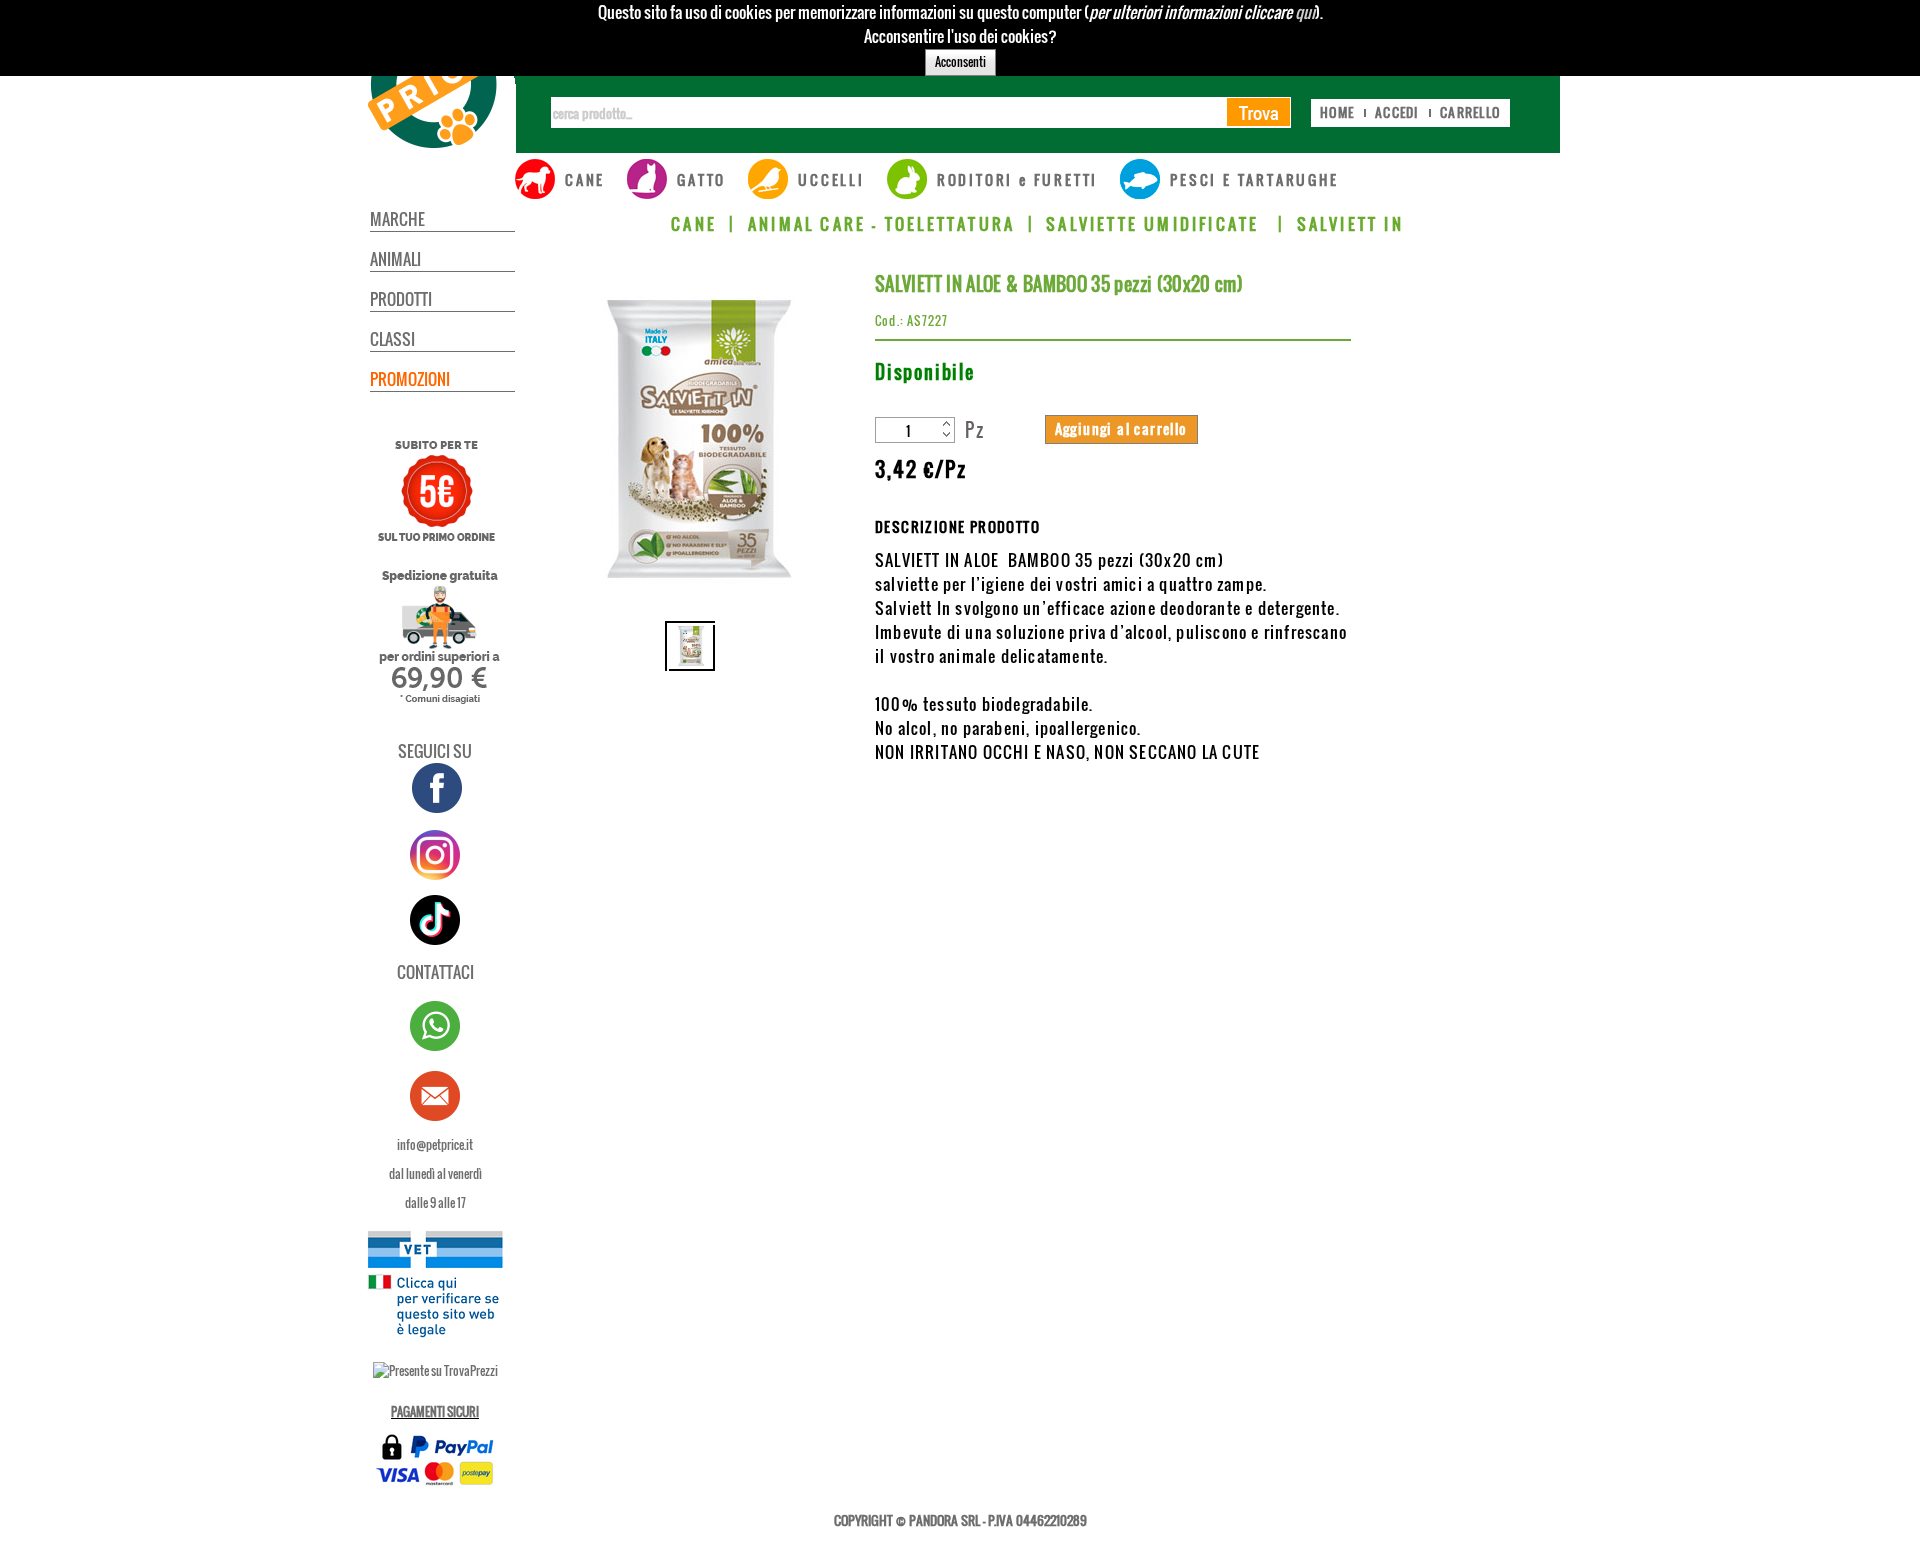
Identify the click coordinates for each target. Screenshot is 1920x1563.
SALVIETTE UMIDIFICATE (1155, 224)
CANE (694, 224)
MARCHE (397, 219)
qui (1305, 12)
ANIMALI (395, 259)
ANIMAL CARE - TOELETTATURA (881, 224)
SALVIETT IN (1350, 224)
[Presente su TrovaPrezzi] (435, 1370)
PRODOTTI (401, 299)
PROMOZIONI (410, 379)
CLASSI (392, 339)
